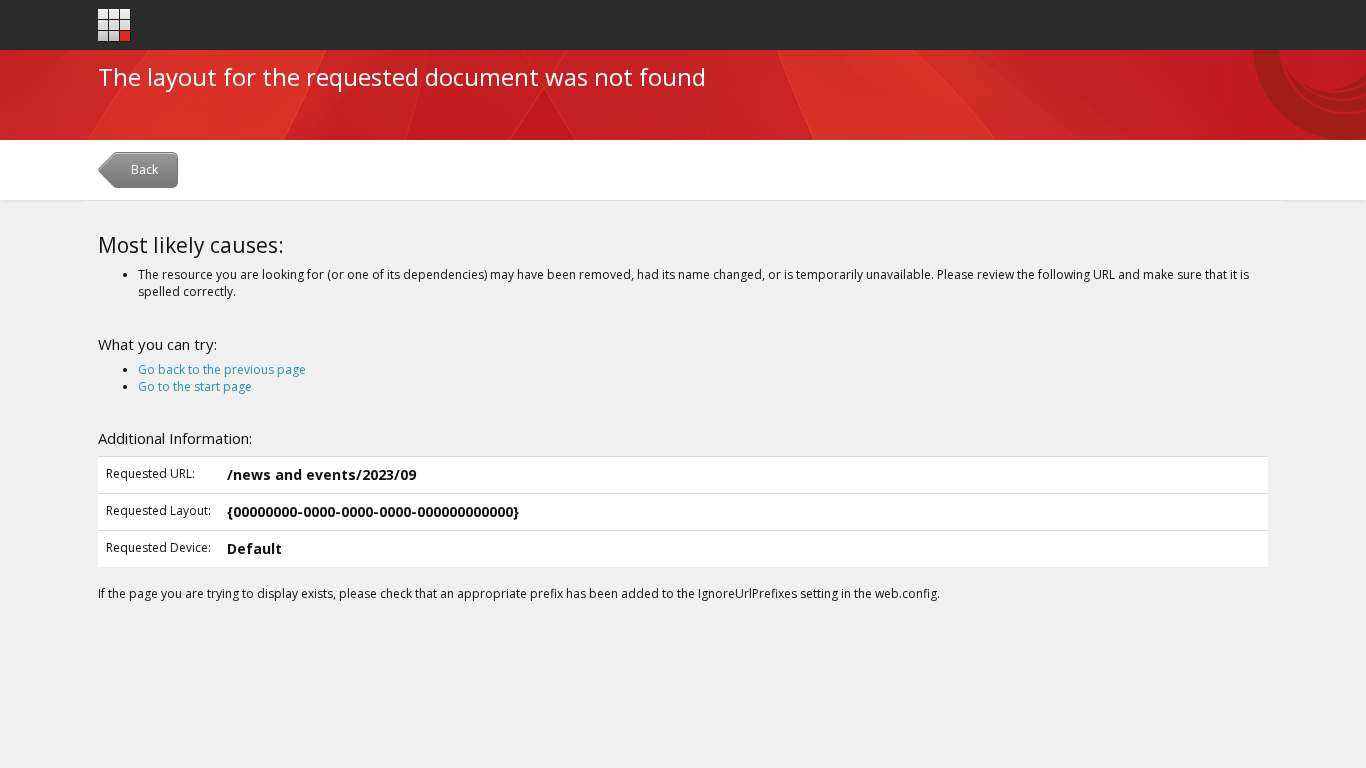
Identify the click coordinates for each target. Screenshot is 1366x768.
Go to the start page (195, 386)
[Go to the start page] (114, 25)
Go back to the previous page (222, 369)
